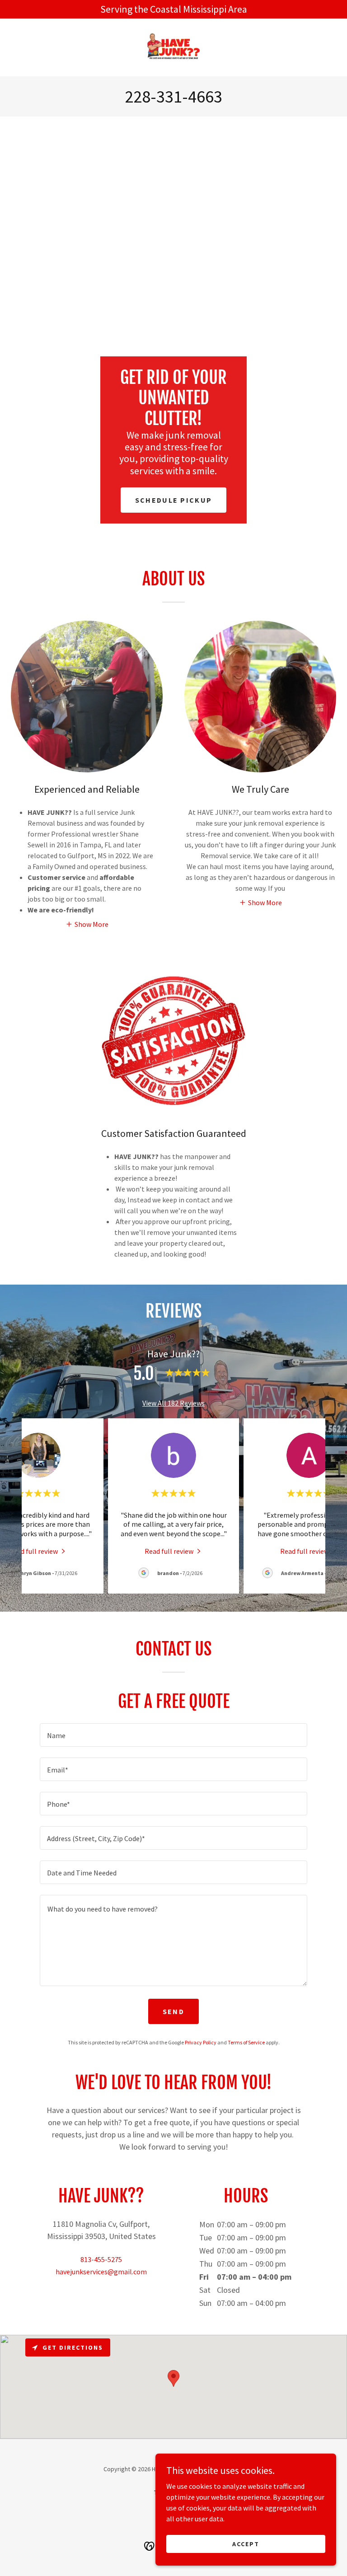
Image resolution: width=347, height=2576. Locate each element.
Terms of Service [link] (246, 2042)
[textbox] (173, 1735)
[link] (173, 47)
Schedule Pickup (173, 500)
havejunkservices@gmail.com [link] (101, 2272)
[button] (87, 924)
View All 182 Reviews (173, 1403)
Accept (246, 2543)
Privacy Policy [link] (201, 2042)
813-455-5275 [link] (101, 2259)
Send (173, 2011)
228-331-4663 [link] (173, 96)
